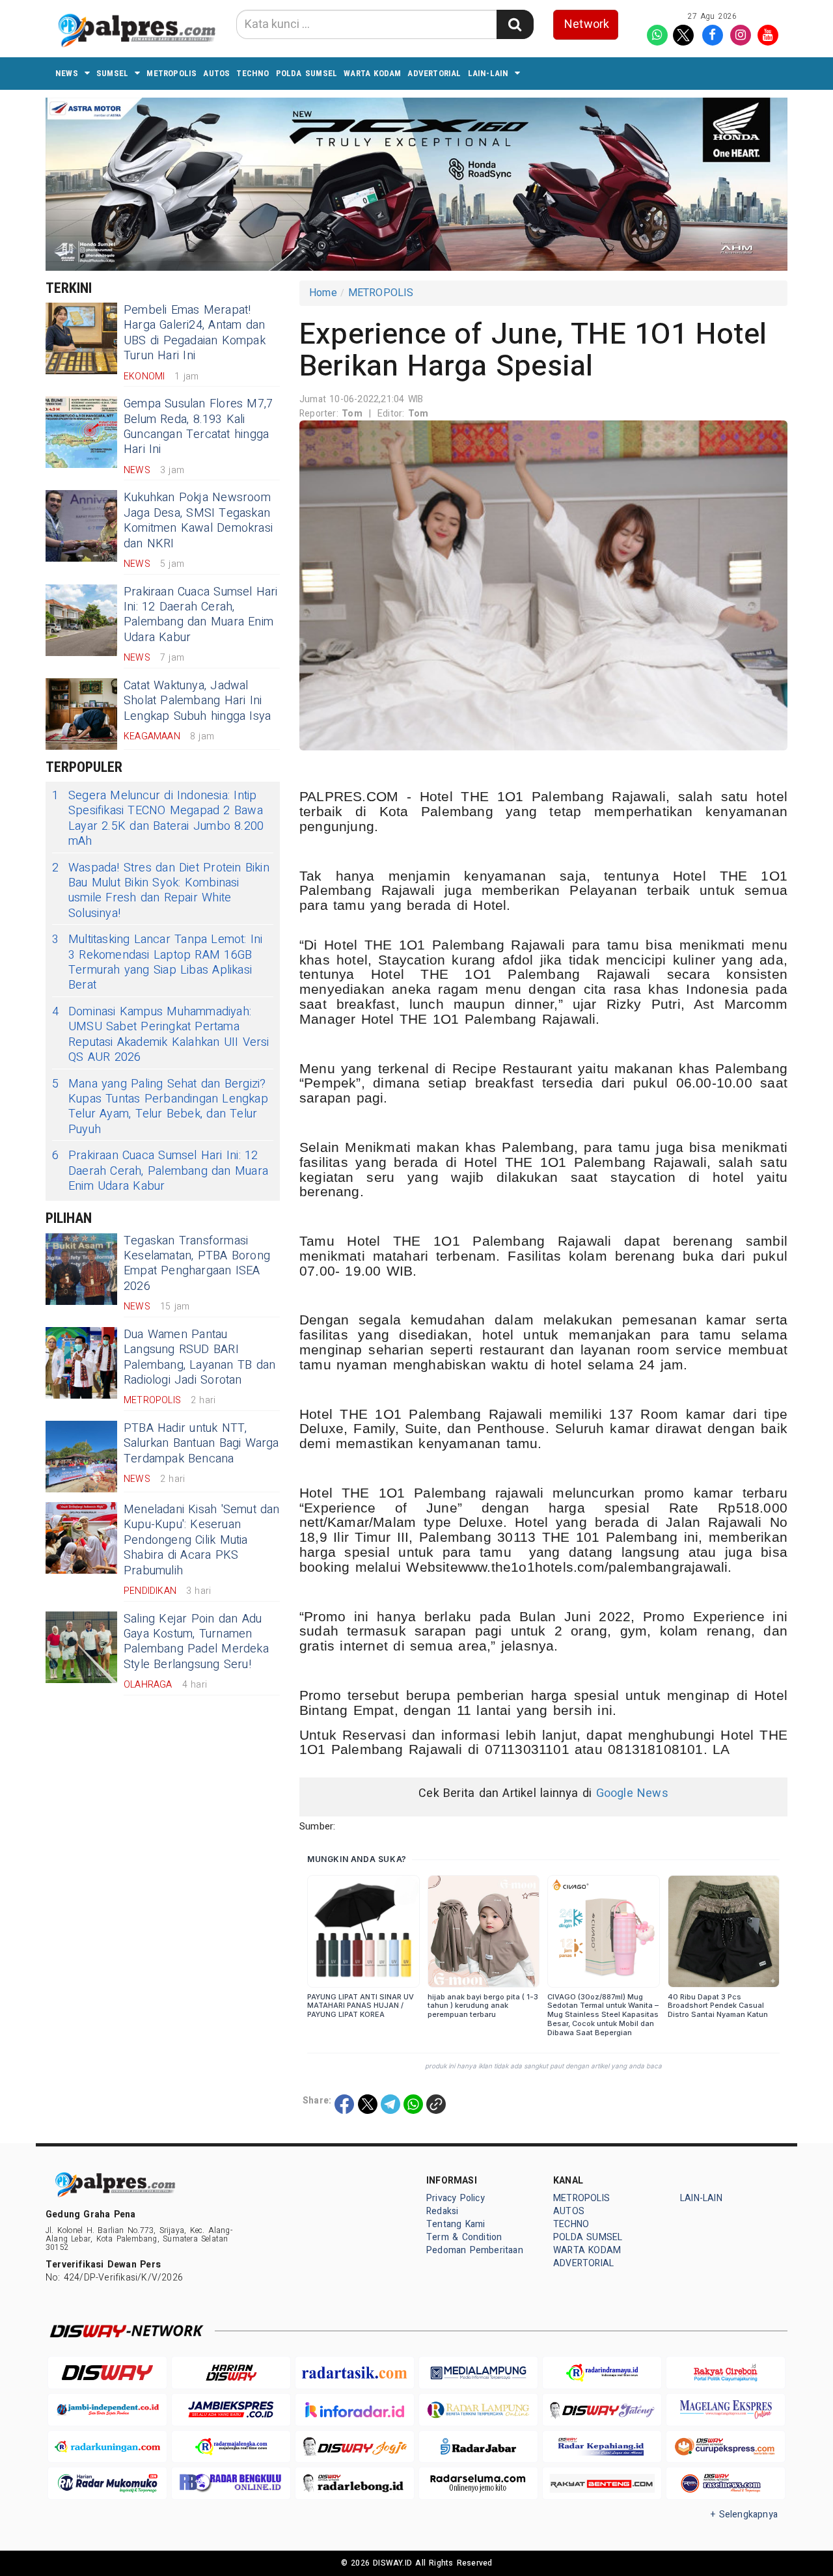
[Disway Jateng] (602, 2410)
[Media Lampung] (478, 2373)
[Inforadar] (355, 2410)
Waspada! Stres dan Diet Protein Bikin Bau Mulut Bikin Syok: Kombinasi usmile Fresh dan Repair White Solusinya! (161, 891)
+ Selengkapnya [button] (744, 2514)
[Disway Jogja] (355, 2447)
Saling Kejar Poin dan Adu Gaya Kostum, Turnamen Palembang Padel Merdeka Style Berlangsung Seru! (196, 1642)
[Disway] (107, 2373)
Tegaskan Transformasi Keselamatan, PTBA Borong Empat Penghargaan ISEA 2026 (197, 1264)
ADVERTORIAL (434, 73)
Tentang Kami (456, 2224)
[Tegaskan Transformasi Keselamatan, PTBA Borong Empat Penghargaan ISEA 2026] (81, 1269)
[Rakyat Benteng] (602, 2483)
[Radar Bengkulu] (231, 2483)
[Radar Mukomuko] (107, 2483)
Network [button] (587, 24)
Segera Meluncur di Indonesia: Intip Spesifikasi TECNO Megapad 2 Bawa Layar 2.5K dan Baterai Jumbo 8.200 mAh (158, 819)
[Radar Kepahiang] (602, 2447)
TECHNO (253, 73)
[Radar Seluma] (478, 2483)
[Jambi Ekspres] (231, 2410)
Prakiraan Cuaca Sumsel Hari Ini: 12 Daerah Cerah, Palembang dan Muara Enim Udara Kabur (201, 615)
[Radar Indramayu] (602, 2373)
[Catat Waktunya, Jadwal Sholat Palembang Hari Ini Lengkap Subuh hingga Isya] (81, 714)
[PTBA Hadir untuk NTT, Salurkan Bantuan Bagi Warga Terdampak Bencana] (81, 1457)
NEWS (67, 73)
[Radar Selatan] (726, 2483)
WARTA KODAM (372, 73)
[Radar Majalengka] (231, 2447)
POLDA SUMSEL (307, 73)
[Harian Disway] (231, 2373)
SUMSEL (112, 73)
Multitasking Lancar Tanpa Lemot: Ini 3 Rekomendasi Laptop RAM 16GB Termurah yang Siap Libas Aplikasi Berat (157, 963)
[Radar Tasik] (355, 2373)
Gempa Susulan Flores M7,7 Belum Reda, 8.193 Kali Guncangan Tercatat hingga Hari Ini (198, 427)
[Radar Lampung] (478, 2410)
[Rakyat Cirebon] (726, 2373)
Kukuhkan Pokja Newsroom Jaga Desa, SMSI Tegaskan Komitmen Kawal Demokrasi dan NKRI (198, 520)
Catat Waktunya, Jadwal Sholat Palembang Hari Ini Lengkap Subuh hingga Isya (197, 701)
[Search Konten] (515, 24)
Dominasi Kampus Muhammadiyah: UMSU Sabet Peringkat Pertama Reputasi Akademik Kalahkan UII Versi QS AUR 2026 (161, 1035)
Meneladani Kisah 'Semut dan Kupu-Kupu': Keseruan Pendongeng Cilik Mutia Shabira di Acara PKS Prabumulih (202, 1540)
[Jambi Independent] (107, 2410)
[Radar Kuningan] (107, 2447)
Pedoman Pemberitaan (475, 2250)
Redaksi (442, 2211)
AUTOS (216, 73)
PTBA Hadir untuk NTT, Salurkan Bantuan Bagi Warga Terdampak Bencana (201, 1444)
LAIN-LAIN (488, 73)
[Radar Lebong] (355, 2483)
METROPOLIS (171, 73)
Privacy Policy (456, 2198)
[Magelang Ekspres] (726, 2410)
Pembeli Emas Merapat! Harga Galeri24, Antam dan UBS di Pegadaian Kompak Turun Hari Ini (195, 333)
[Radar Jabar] (478, 2447)
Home (323, 293)
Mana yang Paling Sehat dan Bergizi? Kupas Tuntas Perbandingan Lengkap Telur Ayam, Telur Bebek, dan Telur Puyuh (160, 1107)
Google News (632, 1793)
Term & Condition (464, 2237)
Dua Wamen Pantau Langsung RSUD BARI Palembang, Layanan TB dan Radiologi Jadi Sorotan (199, 1357)
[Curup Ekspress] (726, 2447)
